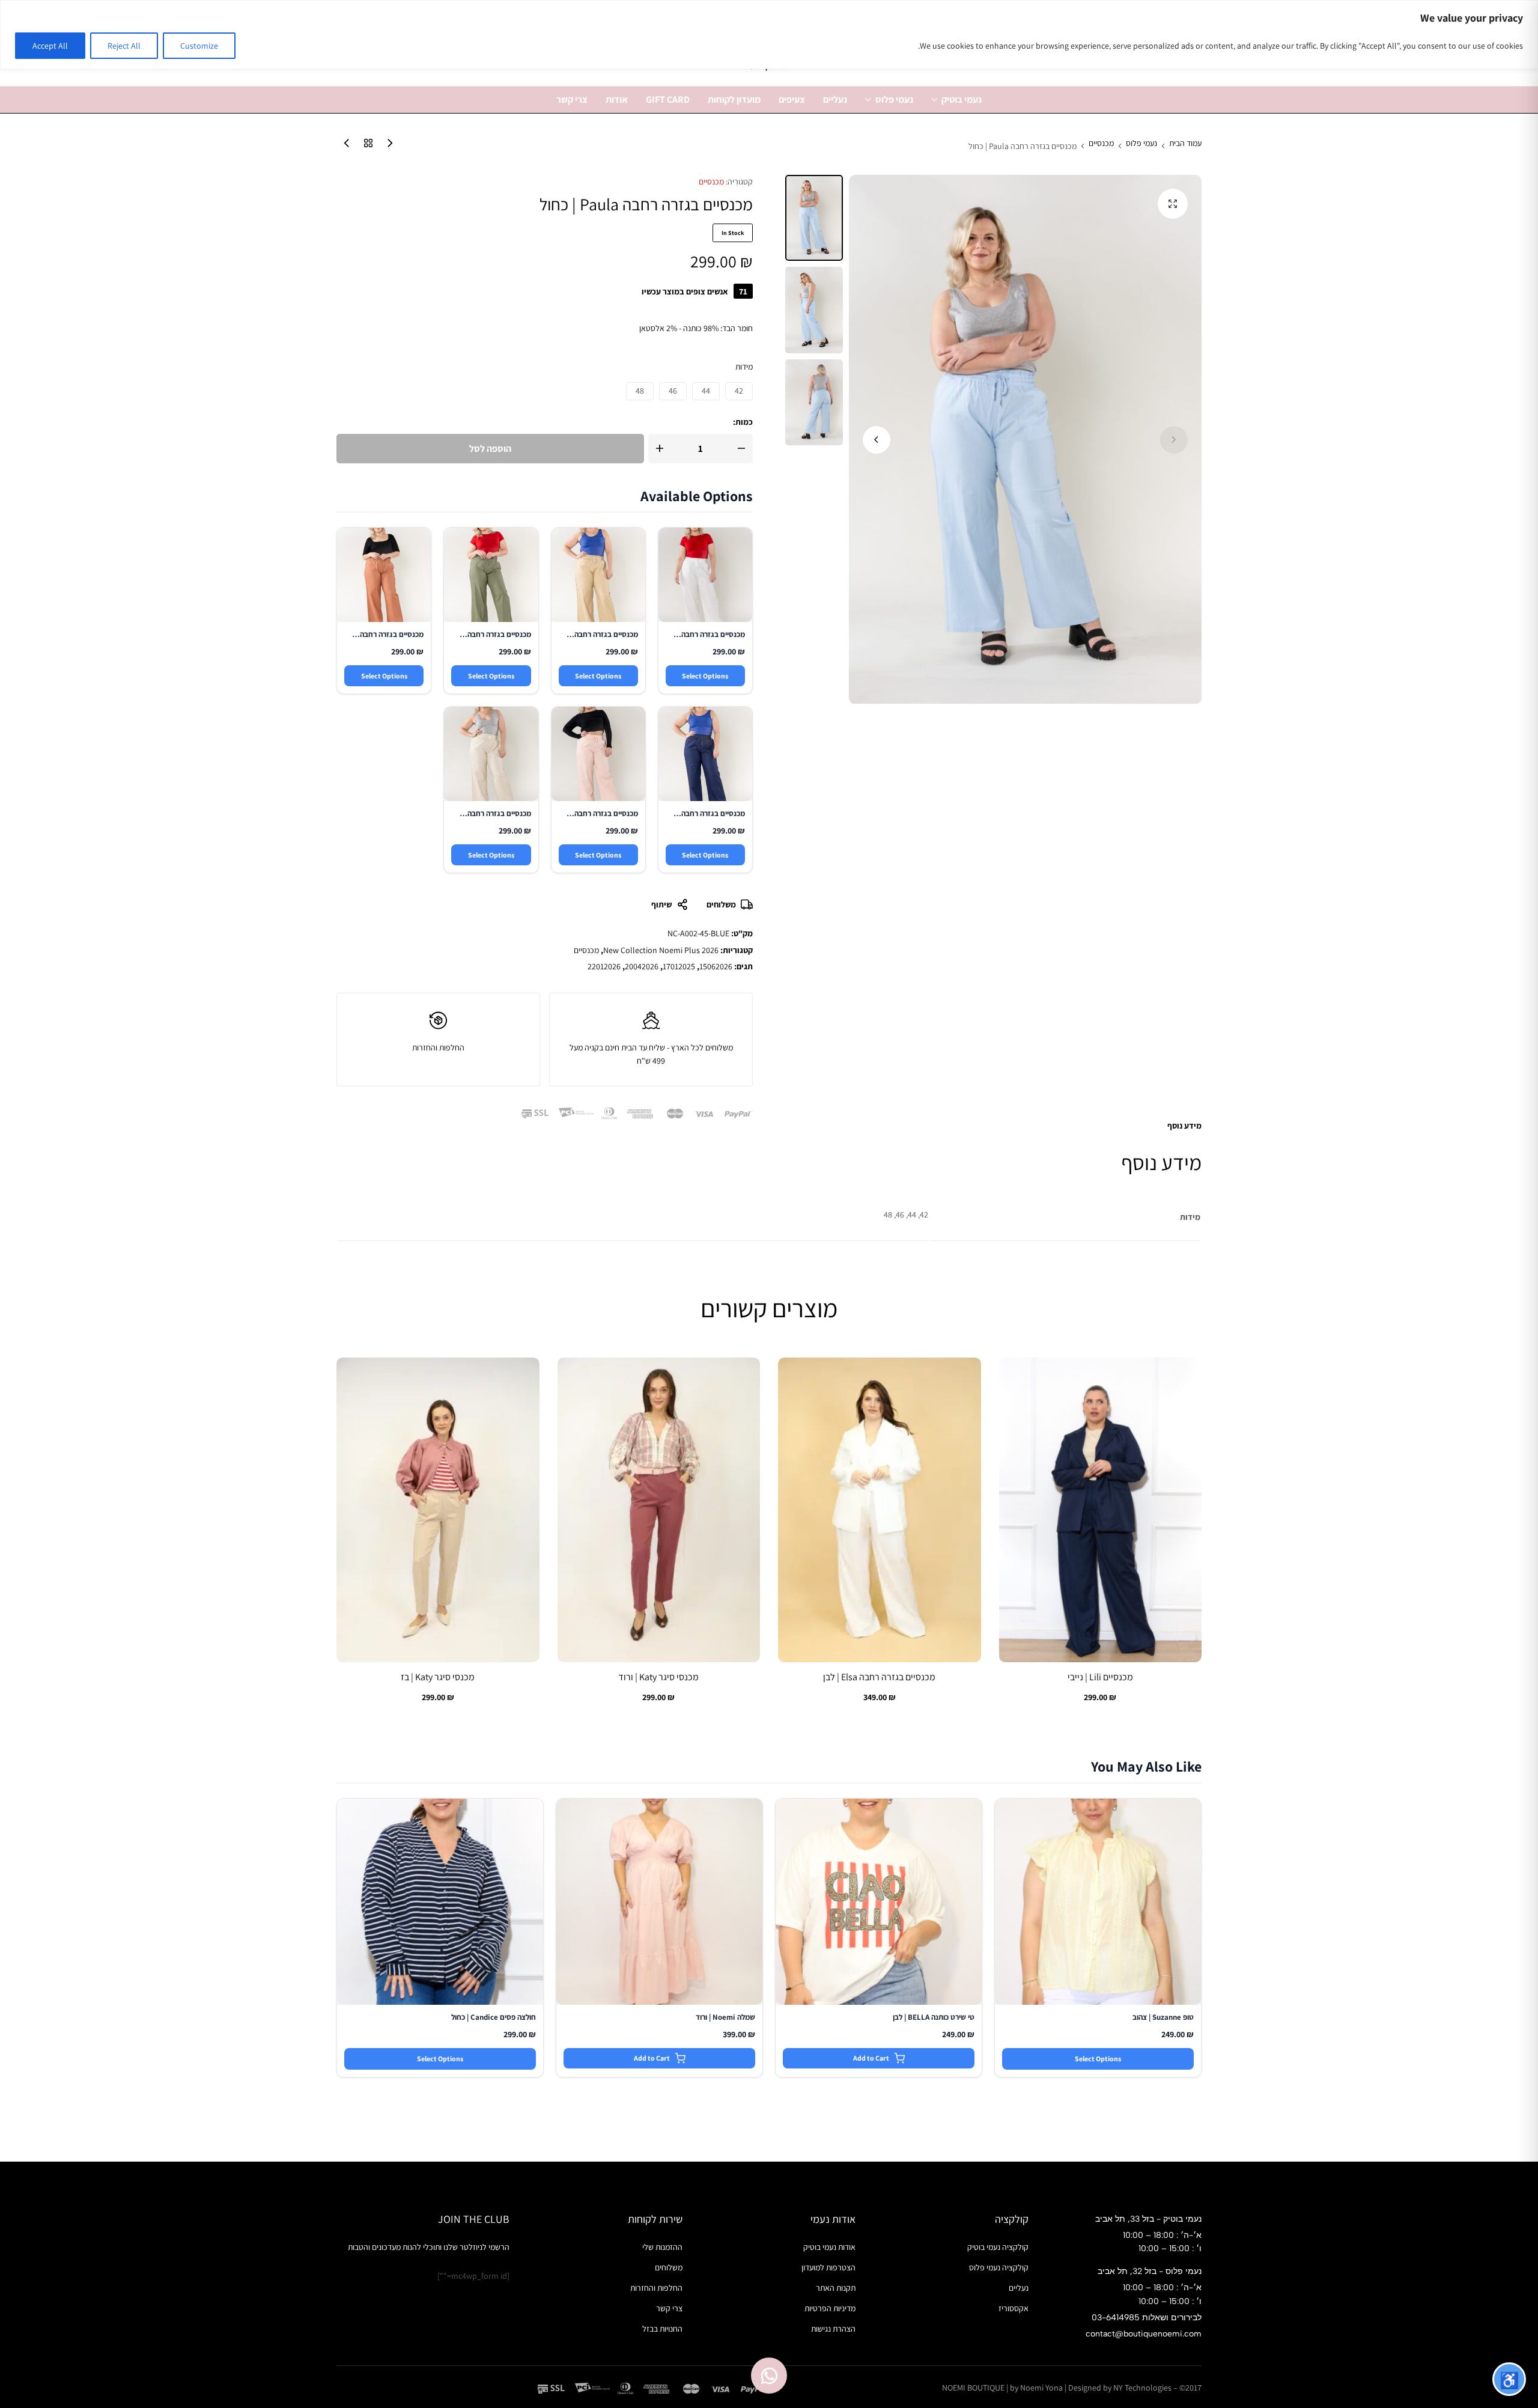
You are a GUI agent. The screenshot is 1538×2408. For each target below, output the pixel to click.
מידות (744, 367)
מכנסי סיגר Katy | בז (438, 1677)
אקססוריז (1014, 2308)
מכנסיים (1101, 144)
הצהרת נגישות (833, 2329)
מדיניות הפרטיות (830, 2308)
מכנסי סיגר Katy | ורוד (658, 1677)
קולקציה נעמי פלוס (999, 2267)
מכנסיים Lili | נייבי (1100, 1677)
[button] (877, 440)
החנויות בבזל (662, 2329)
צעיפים (792, 99)
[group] (1100, 1510)
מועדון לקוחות (734, 99)
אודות (617, 99)
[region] (769, 35)
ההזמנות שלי (662, 2247)
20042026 (642, 966)
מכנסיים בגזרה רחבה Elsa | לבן (879, 1677)
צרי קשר (572, 99)
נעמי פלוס (894, 99)
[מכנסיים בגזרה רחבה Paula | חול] (387, 146)
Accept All (50, 46)
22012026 (604, 966)
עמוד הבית (1185, 144)
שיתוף (661, 904)
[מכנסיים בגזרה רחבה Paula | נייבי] (344, 146)
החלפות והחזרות (656, 2288)
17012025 (679, 966)
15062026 (716, 966)
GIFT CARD (668, 99)
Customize (199, 46)
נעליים (835, 99)
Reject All (124, 46)
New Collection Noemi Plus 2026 (661, 950)
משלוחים (721, 904)
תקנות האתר (836, 2288)
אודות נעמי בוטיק (829, 2247)
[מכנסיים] (365, 146)
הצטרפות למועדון (828, 2267)
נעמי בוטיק (962, 99)
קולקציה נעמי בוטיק (998, 2247)
